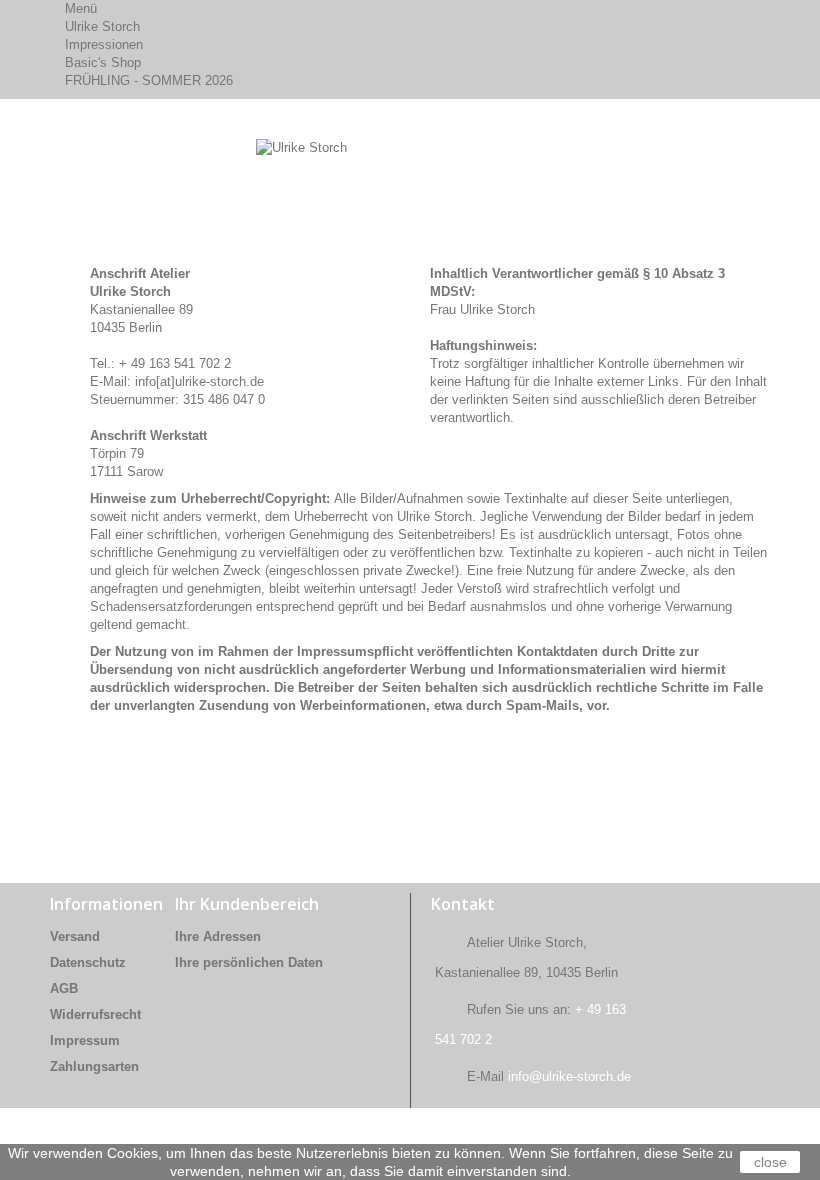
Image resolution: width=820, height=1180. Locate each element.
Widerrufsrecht (95, 1014)
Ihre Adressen (218, 936)
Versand (75, 936)
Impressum (85, 1040)
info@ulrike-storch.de (569, 1076)
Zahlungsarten (94, 1066)
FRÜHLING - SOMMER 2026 (149, 80)
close (770, 1162)
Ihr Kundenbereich (247, 904)
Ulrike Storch (102, 26)
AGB (64, 988)
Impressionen (104, 44)
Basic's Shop (103, 62)
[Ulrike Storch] (160, 174)
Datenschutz (88, 962)
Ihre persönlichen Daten (249, 962)
